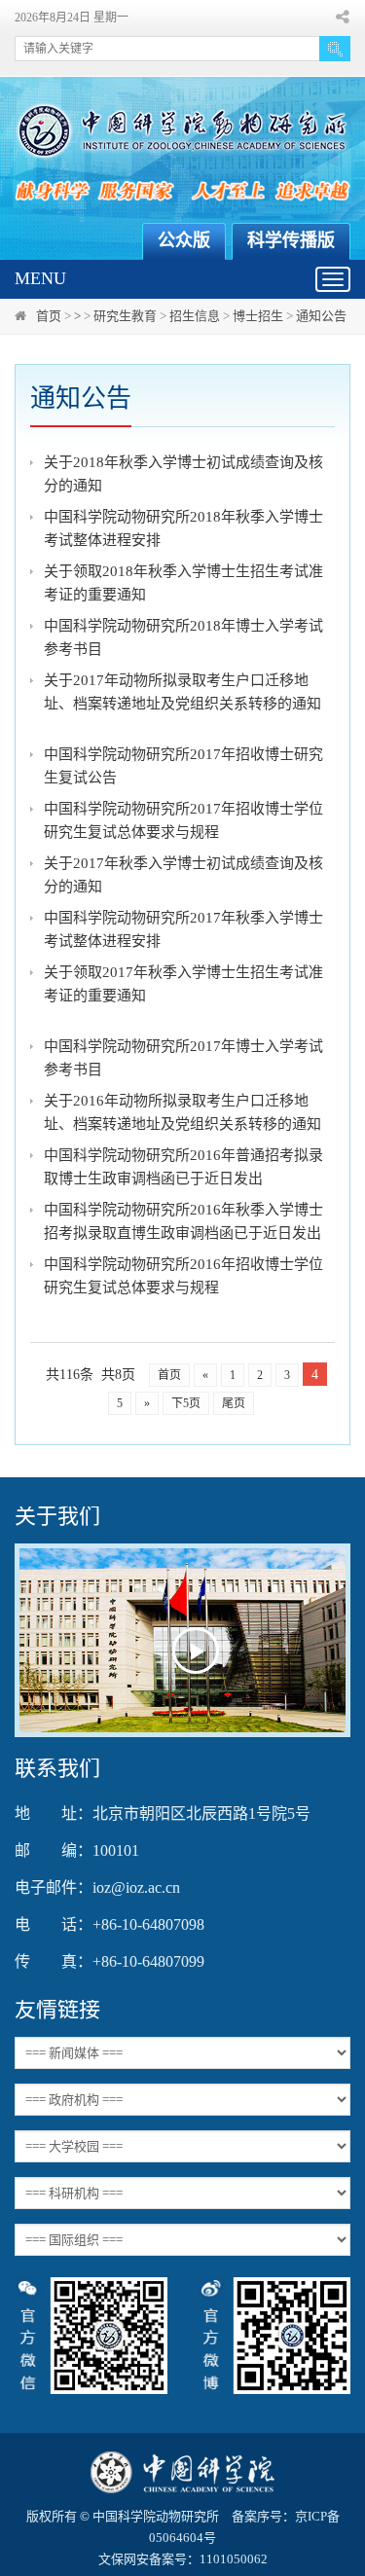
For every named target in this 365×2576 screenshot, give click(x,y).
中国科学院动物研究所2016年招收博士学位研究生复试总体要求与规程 (183, 1276)
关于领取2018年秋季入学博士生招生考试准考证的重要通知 (183, 583)
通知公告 (321, 316)
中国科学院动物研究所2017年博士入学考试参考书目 (183, 1058)
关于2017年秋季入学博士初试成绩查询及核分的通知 (183, 875)
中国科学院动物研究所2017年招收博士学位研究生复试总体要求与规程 (183, 820)
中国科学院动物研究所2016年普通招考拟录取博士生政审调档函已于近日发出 (183, 1167)
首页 (49, 316)
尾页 (234, 1403)
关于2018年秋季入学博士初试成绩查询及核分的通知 (183, 474)
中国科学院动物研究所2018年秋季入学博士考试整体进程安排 (183, 528)
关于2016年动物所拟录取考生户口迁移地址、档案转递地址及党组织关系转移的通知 (182, 1112)
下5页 (186, 1403)
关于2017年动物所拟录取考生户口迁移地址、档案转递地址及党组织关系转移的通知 (182, 692)
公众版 (184, 240)
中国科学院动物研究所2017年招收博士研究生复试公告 (183, 766)
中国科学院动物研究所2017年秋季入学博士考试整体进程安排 (183, 929)
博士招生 (258, 316)
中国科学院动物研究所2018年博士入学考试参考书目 (183, 637)
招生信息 (195, 316)
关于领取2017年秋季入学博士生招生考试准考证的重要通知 (183, 984)
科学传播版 (291, 240)
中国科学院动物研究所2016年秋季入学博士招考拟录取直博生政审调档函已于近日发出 (183, 1221)
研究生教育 (125, 316)
